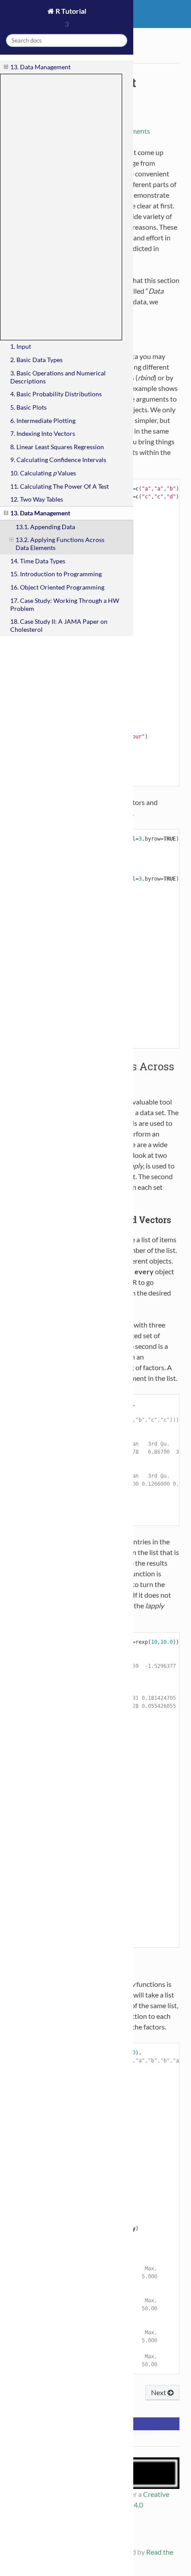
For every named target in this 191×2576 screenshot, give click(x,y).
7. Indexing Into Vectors (43, 433)
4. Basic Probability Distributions (56, 394)
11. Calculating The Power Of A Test (60, 486)
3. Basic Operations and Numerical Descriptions (58, 377)
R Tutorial (70, 11)
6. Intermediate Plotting (43, 421)
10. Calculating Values (43, 473)
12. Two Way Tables (37, 499)
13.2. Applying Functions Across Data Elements (60, 544)
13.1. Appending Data (45, 527)
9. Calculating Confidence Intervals (58, 460)
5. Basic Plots (28, 407)
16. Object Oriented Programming (57, 587)
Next (159, 2392)
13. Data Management (40, 67)
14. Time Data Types (38, 561)
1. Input (21, 346)
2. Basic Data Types (36, 360)
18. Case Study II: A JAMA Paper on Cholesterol (59, 625)
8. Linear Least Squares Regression (57, 447)
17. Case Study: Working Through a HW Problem (65, 604)
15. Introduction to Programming (56, 574)
